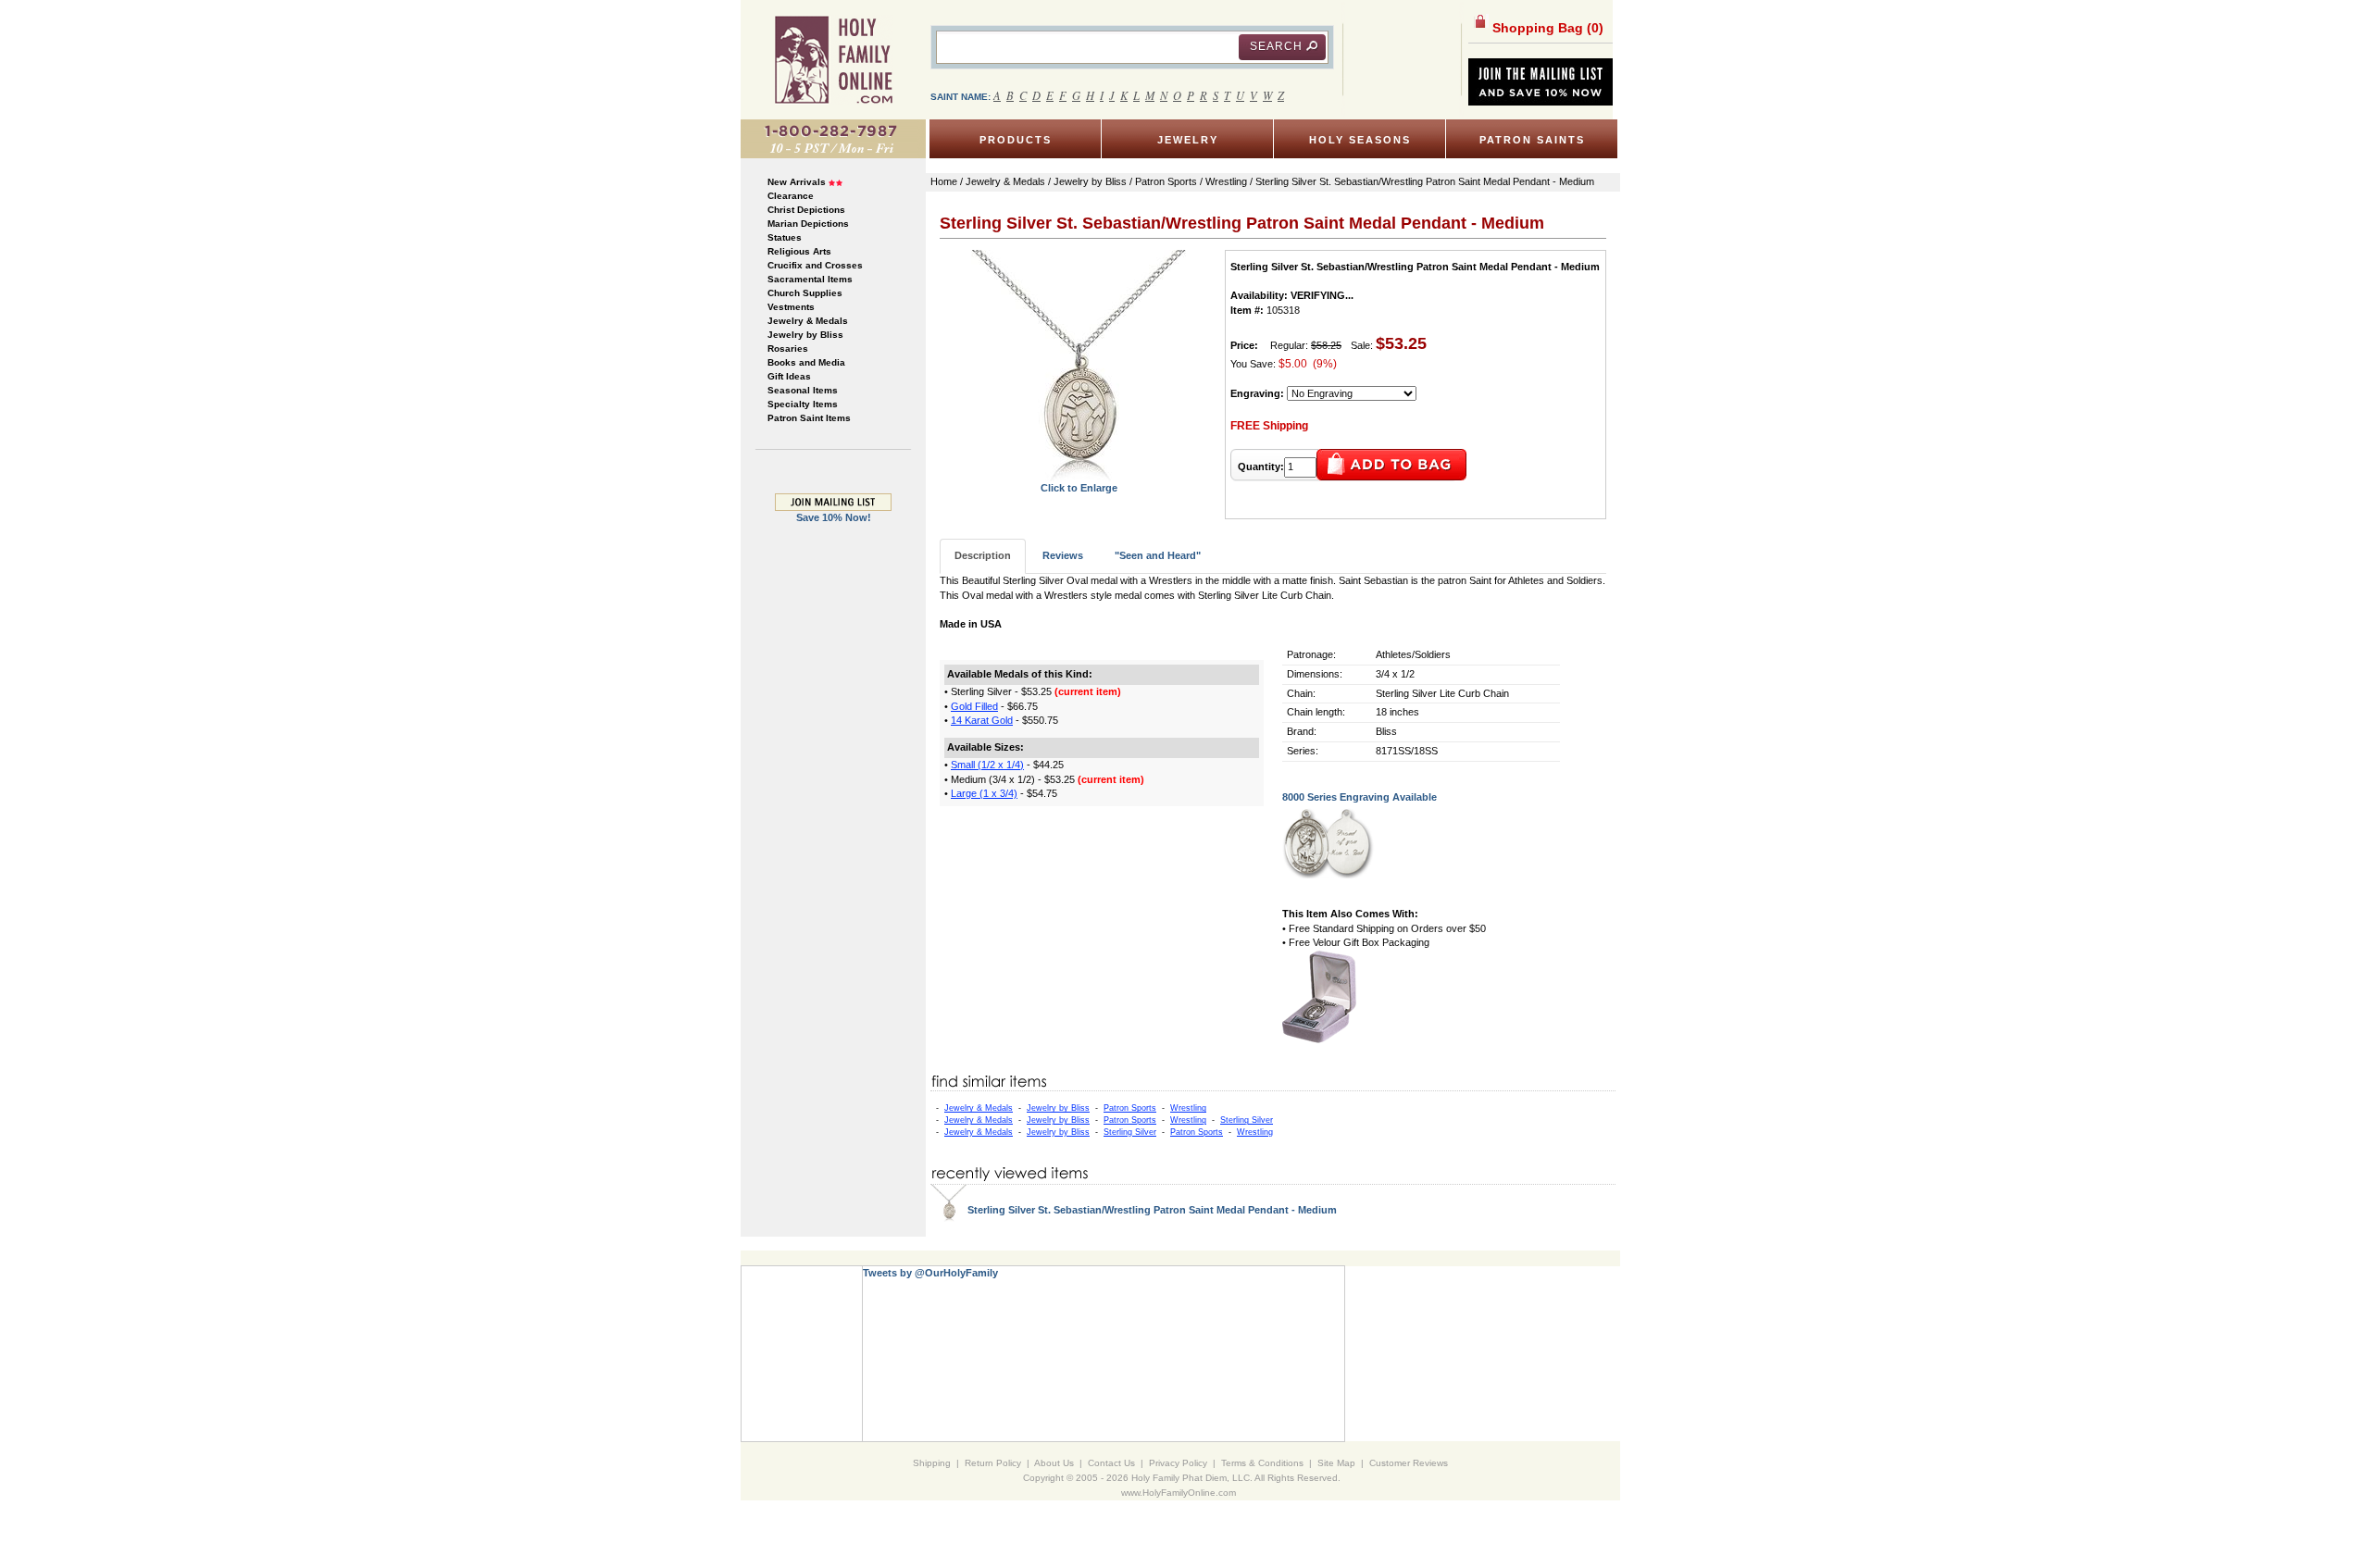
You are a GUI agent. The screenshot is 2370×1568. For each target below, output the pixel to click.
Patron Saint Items (809, 418)
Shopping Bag (1546, 28)
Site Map (1336, 1463)
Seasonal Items (803, 390)
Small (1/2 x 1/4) (987, 765)
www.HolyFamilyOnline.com (1179, 1493)
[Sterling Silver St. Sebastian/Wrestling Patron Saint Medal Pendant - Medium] (1079, 365)
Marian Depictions (808, 224)
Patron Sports (1130, 1108)
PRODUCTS (1016, 140)
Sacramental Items (810, 279)
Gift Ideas (789, 376)
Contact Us (1111, 1463)
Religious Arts (799, 251)
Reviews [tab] (1063, 555)
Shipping (932, 1463)
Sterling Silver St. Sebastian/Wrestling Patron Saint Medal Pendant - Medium (1152, 1210)
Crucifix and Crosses (815, 265)
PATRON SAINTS (1532, 140)
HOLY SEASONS (1360, 140)
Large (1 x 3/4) (984, 793)
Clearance (791, 196)
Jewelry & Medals (808, 321)
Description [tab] (983, 555)
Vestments (791, 307)
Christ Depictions (806, 210)
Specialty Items (803, 404)
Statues (785, 237)
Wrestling (1188, 1108)
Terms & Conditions (1262, 1463)
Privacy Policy (1178, 1463)
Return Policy (993, 1463)
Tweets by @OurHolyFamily (930, 1273)
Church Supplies (805, 293)
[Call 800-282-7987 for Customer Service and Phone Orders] (833, 138)
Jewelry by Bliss (805, 335)
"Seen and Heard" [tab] (1158, 555)
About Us (1054, 1463)
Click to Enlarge (1079, 488)
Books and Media (806, 362)
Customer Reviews (1409, 1463)
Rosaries (788, 348)
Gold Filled (974, 706)
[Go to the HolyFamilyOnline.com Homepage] (834, 59)
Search (1276, 46)
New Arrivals (797, 182)
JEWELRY (1188, 140)
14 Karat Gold (982, 720)
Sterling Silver (1247, 1120)
